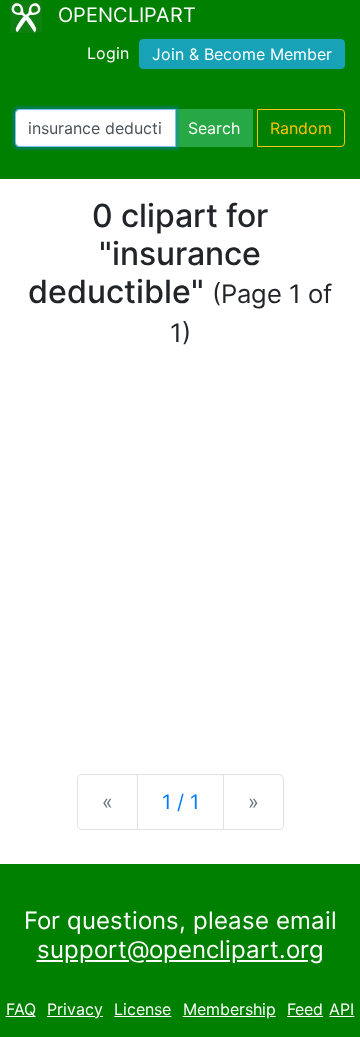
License (142, 1009)
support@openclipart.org (180, 949)
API (341, 1009)
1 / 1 (180, 802)
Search (214, 128)
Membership (229, 1009)
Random (301, 128)
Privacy (75, 1009)
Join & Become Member (242, 54)
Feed (305, 1009)
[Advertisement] (180, 562)
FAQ (21, 1009)
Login (108, 53)
